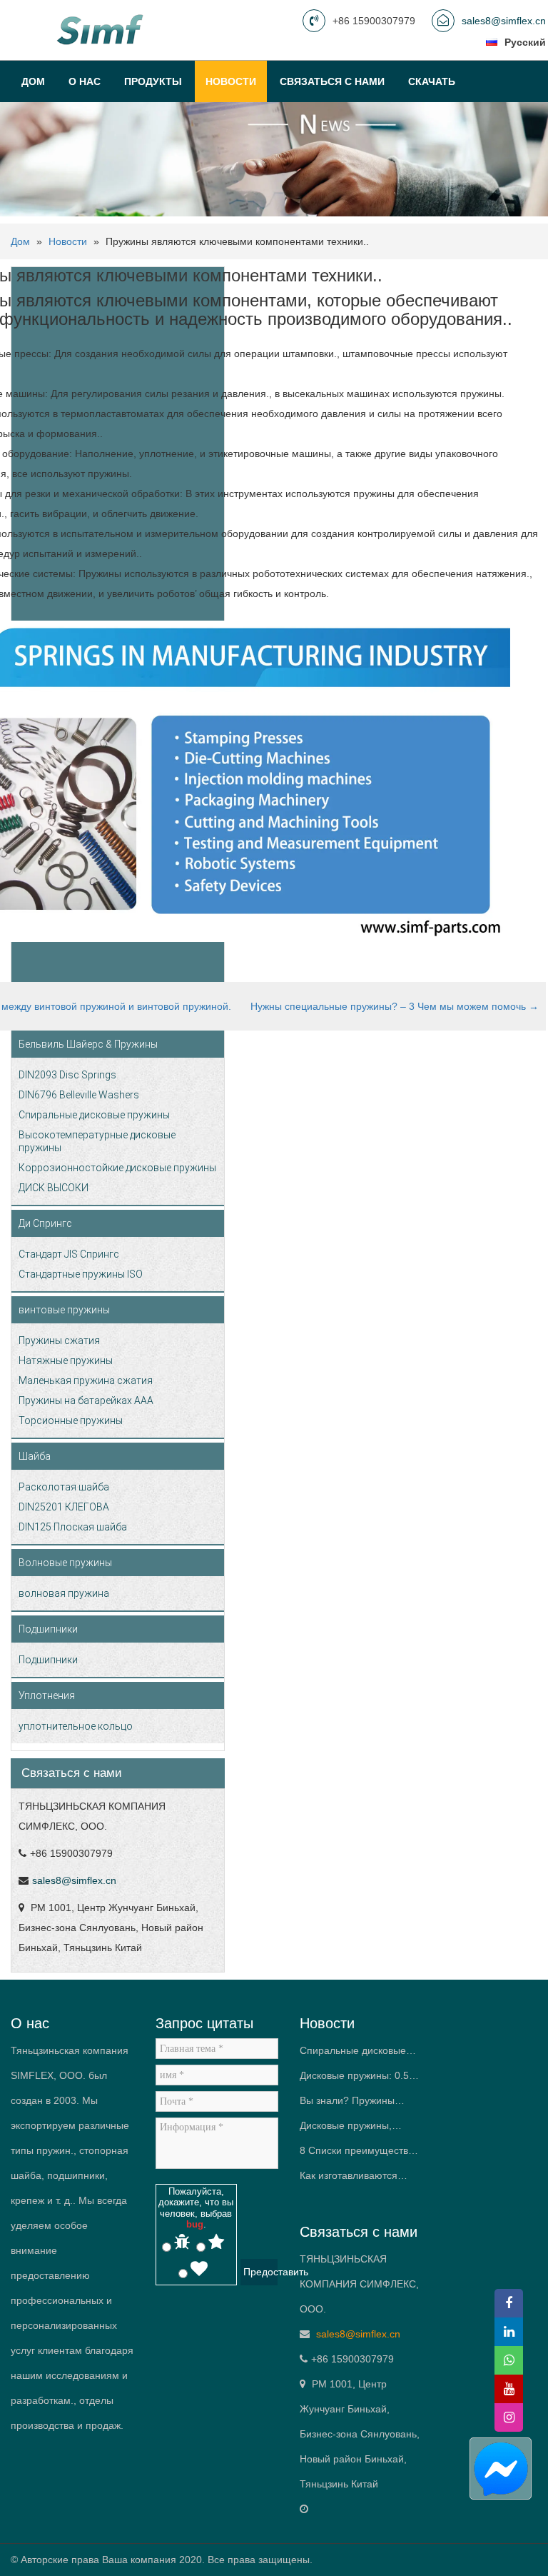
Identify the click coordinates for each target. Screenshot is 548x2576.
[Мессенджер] (500, 2469)
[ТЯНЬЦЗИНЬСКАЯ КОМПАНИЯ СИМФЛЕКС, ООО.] (102, 29)
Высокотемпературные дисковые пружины (97, 1141)
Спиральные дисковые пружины (94, 1115)
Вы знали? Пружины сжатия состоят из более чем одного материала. (357, 2104)
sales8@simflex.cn (504, 21)
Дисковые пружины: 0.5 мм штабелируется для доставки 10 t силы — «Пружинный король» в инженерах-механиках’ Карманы (354, 2079)
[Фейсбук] (509, 2303)
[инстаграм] (509, 2417)
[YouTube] (509, 2389)
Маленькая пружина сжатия (86, 1380)
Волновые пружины (65, 1563)
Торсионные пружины (71, 1420)
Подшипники (48, 1629)
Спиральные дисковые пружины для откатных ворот (353, 2054)
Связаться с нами (332, 81)
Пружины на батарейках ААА (86, 1400)
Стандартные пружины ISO (81, 1274)
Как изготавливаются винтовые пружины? (349, 2179)
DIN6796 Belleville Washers (79, 1095)
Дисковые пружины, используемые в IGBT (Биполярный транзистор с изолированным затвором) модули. (359, 2129)
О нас (85, 81)
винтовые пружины (64, 1310)
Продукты (153, 81)
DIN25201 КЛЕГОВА (64, 1507)
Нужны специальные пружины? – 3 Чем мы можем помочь (395, 1006)
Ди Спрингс (45, 1223)
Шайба (35, 1456)
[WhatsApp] (509, 2360)
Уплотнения (47, 1695)
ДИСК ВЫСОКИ (54, 1188)
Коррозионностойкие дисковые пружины (117, 1168)
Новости (231, 81)
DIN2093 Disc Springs (67, 1075)
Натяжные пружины (66, 1360)
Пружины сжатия (59, 1340)
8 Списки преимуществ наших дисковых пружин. (358, 2154)
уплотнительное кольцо (76, 1726)
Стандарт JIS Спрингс (69, 1254)
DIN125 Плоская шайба (73, 1527)
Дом (33, 81)
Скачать (432, 81)
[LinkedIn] (509, 2332)
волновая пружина (64, 1593)
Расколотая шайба (64, 1487)
